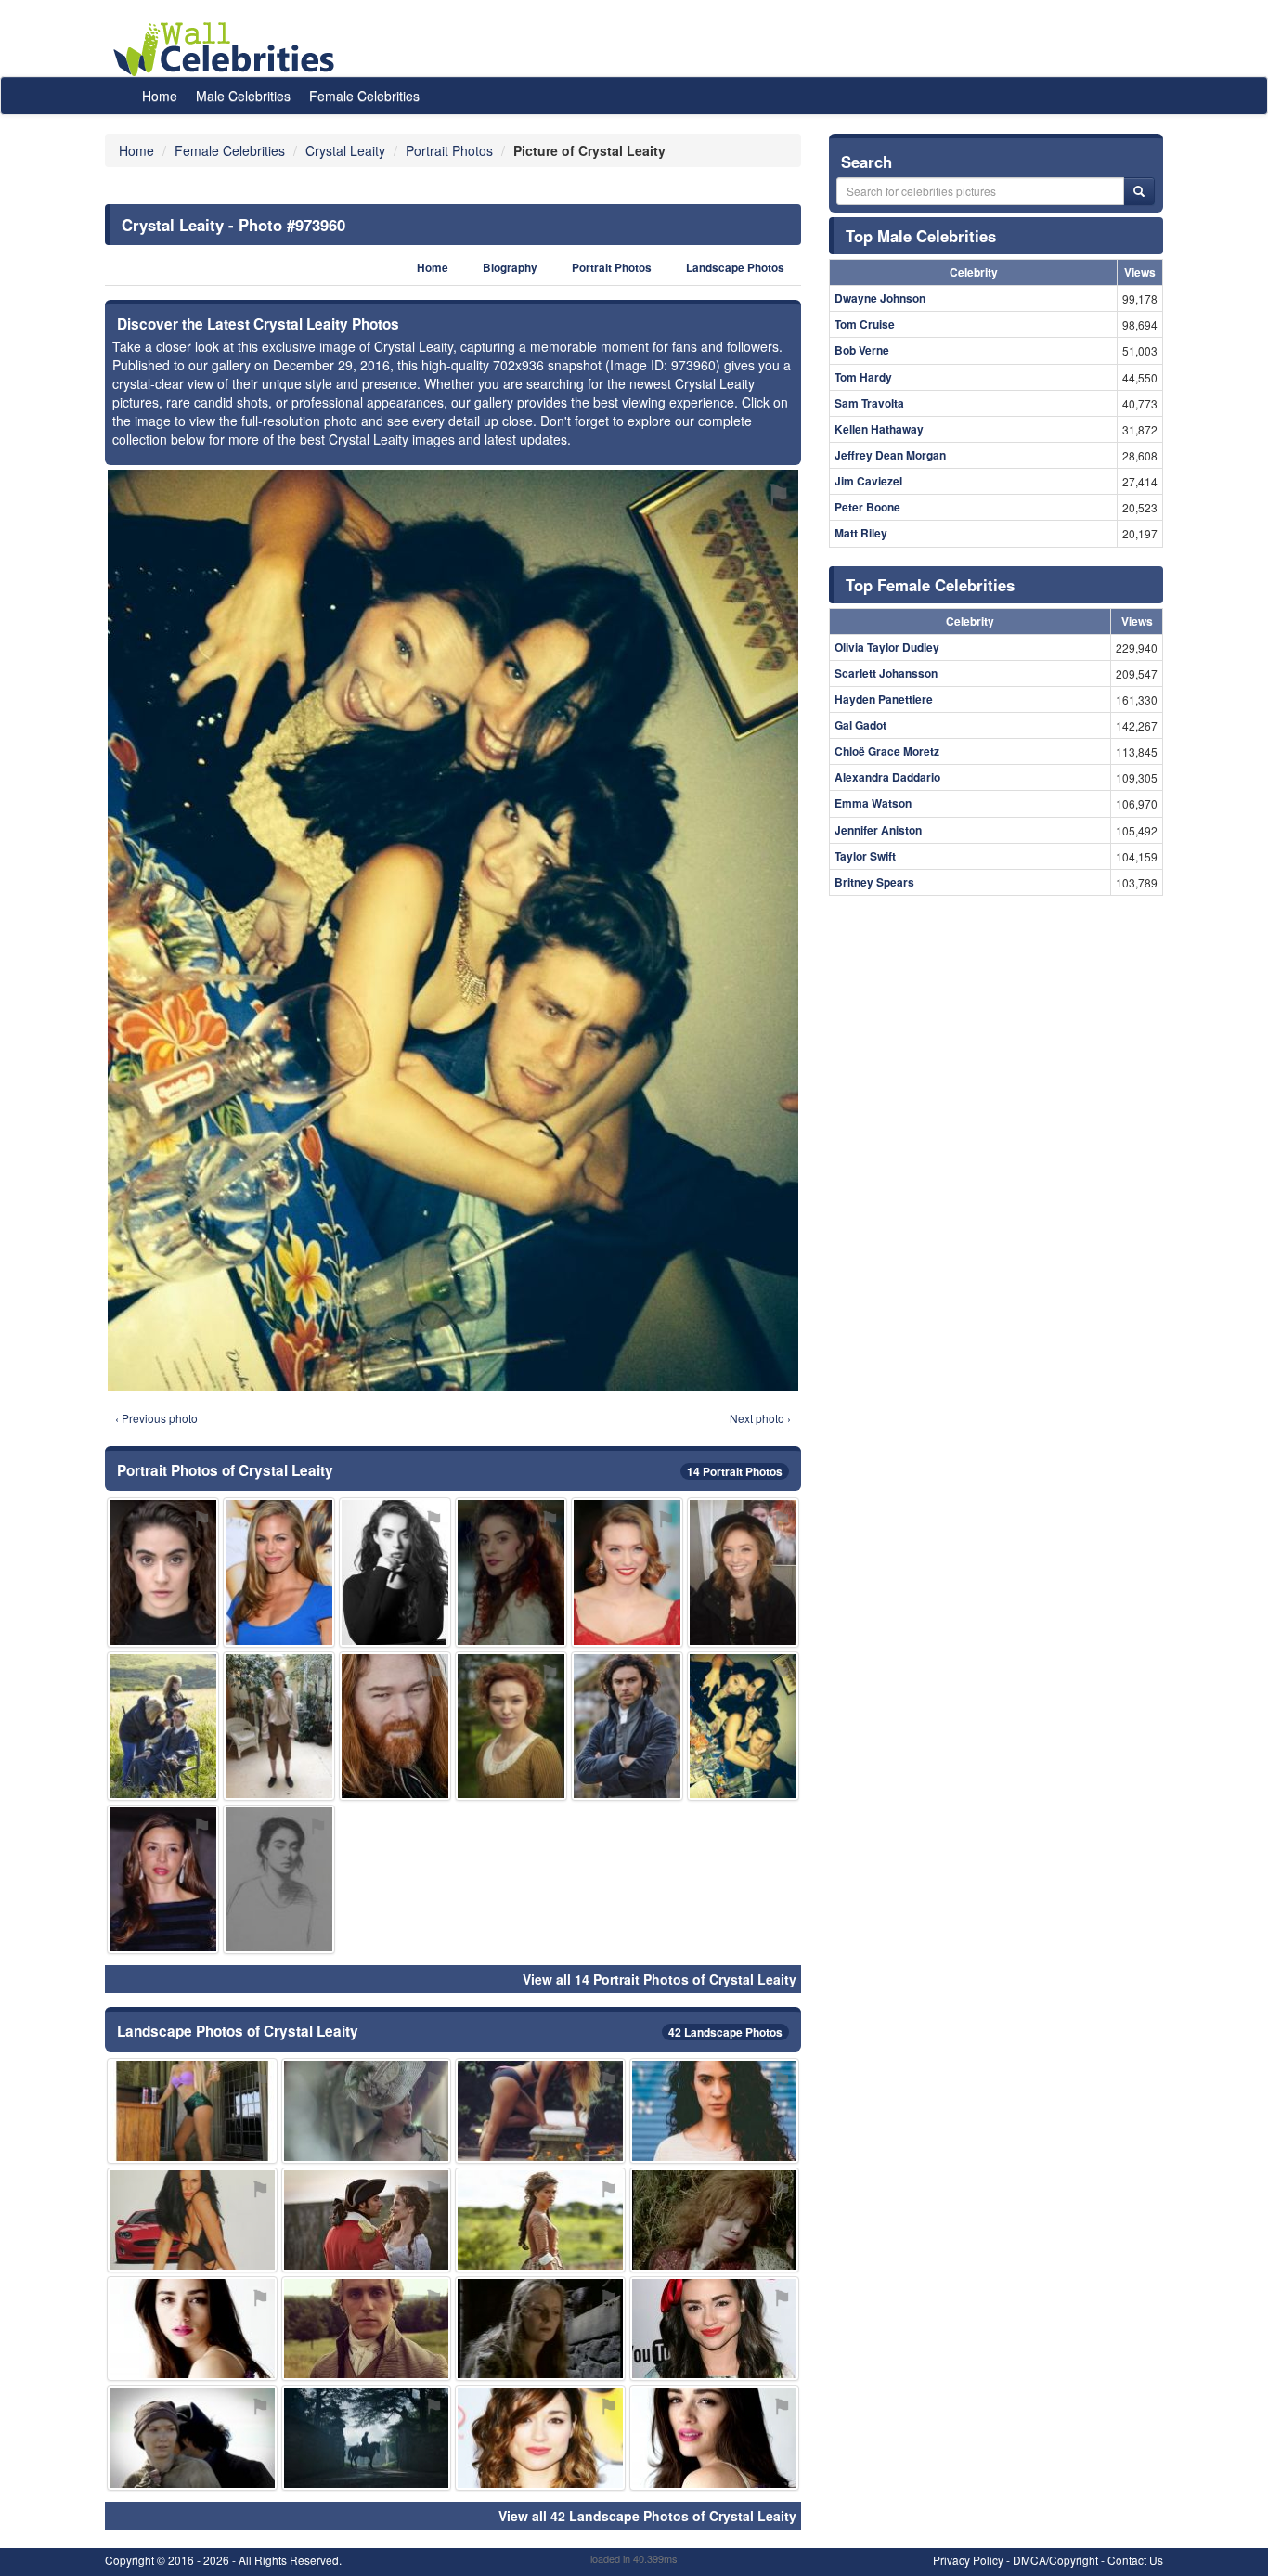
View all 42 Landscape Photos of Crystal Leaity (647, 2516)
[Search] (1139, 191)
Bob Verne (862, 350)
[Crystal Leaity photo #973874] (192, 2220)
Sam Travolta (869, 403)
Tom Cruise (865, 324)
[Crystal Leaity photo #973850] (163, 1572)
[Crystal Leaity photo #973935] (540, 2110)
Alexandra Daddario (887, 777)
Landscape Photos (735, 268)
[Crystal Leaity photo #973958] (279, 1572)
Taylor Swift (865, 856)
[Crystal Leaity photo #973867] (279, 1879)
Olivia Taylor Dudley (887, 647)
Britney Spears (874, 882)
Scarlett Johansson (886, 673)
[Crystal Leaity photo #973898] (192, 2110)
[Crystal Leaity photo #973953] (192, 2329)
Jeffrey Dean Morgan (890, 455)
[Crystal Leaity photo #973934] (192, 2437)
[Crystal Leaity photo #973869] (540, 2437)
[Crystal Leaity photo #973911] (367, 2220)
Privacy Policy (968, 2560)
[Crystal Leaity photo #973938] (511, 1572)
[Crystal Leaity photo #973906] (715, 2329)
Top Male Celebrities (921, 236)
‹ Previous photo (156, 1418)
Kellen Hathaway (879, 429)
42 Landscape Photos (725, 2032)
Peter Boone (867, 507)
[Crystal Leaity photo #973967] (163, 1726)
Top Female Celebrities (930, 585)
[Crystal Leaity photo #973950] (279, 1726)
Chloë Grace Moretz (887, 751)
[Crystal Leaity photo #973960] (743, 1726)
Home (160, 96)
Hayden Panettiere (884, 699)
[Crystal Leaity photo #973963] (163, 1879)
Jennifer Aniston (878, 830)
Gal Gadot (860, 725)
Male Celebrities (243, 96)
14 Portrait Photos (735, 1471)
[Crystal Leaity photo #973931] (715, 2437)
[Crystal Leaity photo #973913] (540, 2329)
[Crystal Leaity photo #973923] (627, 1726)
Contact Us (1135, 2560)
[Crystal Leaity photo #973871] (511, 1726)
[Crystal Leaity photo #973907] (627, 1572)
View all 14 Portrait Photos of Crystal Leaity (660, 1979)
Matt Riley (861, 533)
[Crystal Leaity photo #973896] (715, 2220)
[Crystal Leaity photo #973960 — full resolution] (453, 930)
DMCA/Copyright (1055, 2560)
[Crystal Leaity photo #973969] (367, 2437)
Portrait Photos (612, 268)
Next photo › (760, 1418)
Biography (510, 268)
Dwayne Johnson (880, 298)
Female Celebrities (364, 96)
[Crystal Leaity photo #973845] (715, 2110)
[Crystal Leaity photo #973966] (743, 1572)
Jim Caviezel (868, 481)
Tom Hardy (863, 377)
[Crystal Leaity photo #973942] (395, 1726)
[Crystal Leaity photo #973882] (367, 2329)
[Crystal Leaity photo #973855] (395, 1572)
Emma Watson (873, 803)
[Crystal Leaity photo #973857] (367, 2110)
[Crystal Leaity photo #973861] (540, 2220)
